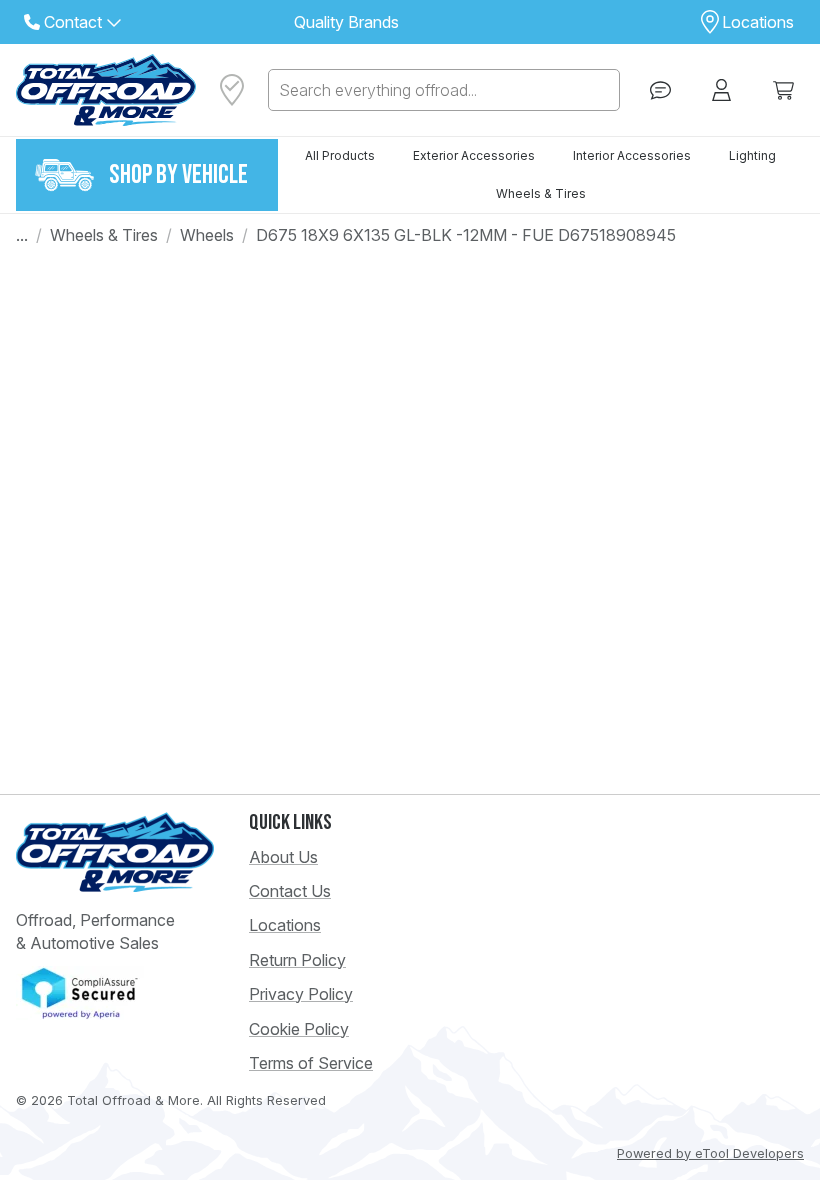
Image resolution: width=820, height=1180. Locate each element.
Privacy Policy (301, 994)
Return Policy (297, 960)
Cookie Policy (299, 1029)
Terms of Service (311, 1063)
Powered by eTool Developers (710, 1153)
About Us (283, 857)
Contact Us (290, 891)
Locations (285, 925)
